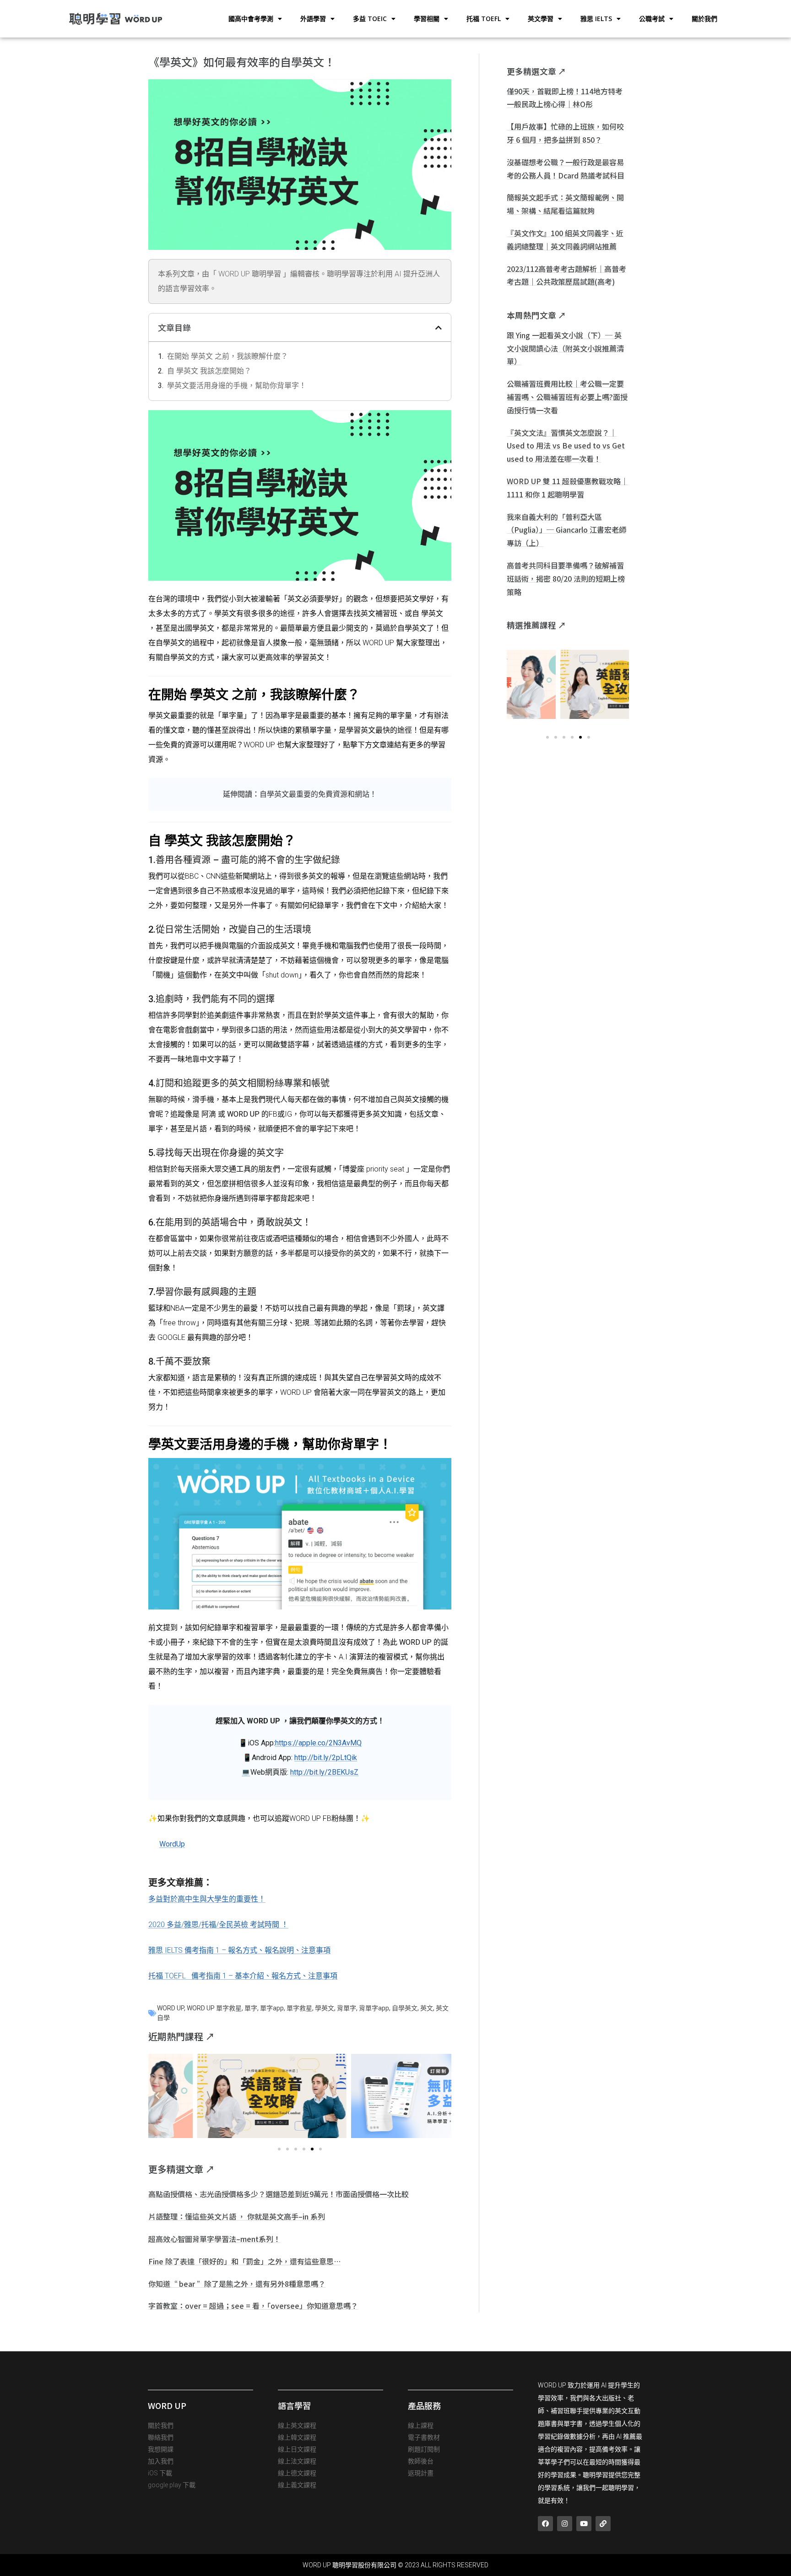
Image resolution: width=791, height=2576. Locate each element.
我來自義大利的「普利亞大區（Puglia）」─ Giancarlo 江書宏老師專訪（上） (566, 530)
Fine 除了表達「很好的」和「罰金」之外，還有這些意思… (244, 2261)
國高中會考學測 (251, 19)
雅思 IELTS (596, 19)
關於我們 (704, 19)
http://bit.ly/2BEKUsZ (324, 1772)
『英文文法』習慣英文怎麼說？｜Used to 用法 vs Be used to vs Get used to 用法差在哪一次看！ (566, 446)
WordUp (172, 1844)
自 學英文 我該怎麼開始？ (209, 371)
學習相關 (427, 19)
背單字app (374, 2008)
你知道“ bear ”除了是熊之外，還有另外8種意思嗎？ (237, 2284)
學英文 (325, 2008)
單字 (251, 2008)
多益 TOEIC (370, 19)
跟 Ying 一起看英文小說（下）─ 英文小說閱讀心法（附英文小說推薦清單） (565, 348)
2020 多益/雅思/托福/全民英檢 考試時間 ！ (218, 1925)
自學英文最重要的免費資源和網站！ (318, 794)
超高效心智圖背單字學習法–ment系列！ (214, 2239)
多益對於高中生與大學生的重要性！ (207, 1899)
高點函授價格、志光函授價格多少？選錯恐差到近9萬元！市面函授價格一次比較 (279, 2194)
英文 (427, 2008)
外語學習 (313, 19)
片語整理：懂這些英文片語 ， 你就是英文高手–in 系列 (237, 2216)
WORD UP (171, 2008)
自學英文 (405, 2008)
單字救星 (299, 2008)
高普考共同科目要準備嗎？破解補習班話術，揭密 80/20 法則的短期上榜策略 (566, 578)
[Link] (603, 2524)
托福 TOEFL (484, 19)
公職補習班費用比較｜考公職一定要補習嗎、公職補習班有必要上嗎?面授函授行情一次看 (567, 397)
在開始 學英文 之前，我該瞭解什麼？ (228, 356)
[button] (439, 328)
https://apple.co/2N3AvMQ (318, 1743)
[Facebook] (545, 2524)
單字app (272, 2008)
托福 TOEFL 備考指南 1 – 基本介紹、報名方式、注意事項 (243, 1976)
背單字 (347, 2008)
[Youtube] (584, 2524)
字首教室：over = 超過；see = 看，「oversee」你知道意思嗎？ (253, 2306)
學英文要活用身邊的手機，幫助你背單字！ (237, 386)
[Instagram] (565, 2524)
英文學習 (541, 19)
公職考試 (652, 19)
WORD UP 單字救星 (214, 2008)
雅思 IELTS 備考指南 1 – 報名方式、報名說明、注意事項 (239, 1950)
